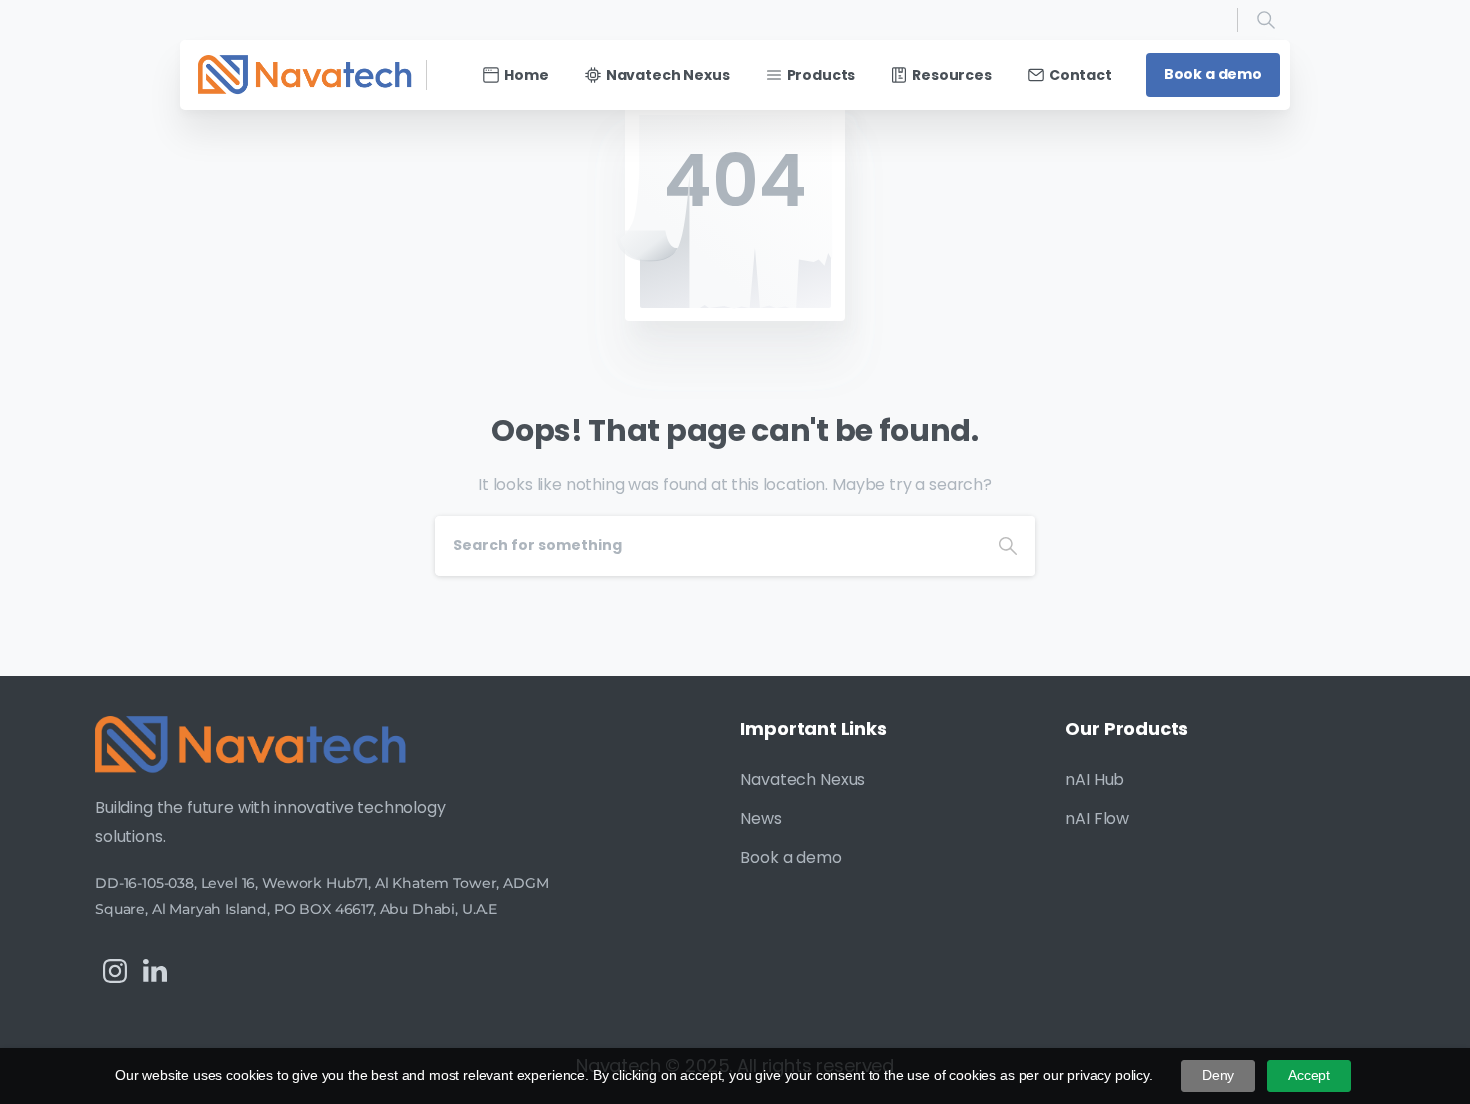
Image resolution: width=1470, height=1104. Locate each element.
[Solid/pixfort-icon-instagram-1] (115, 970)
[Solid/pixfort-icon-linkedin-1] (155, 970)
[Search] (1266, 20)
